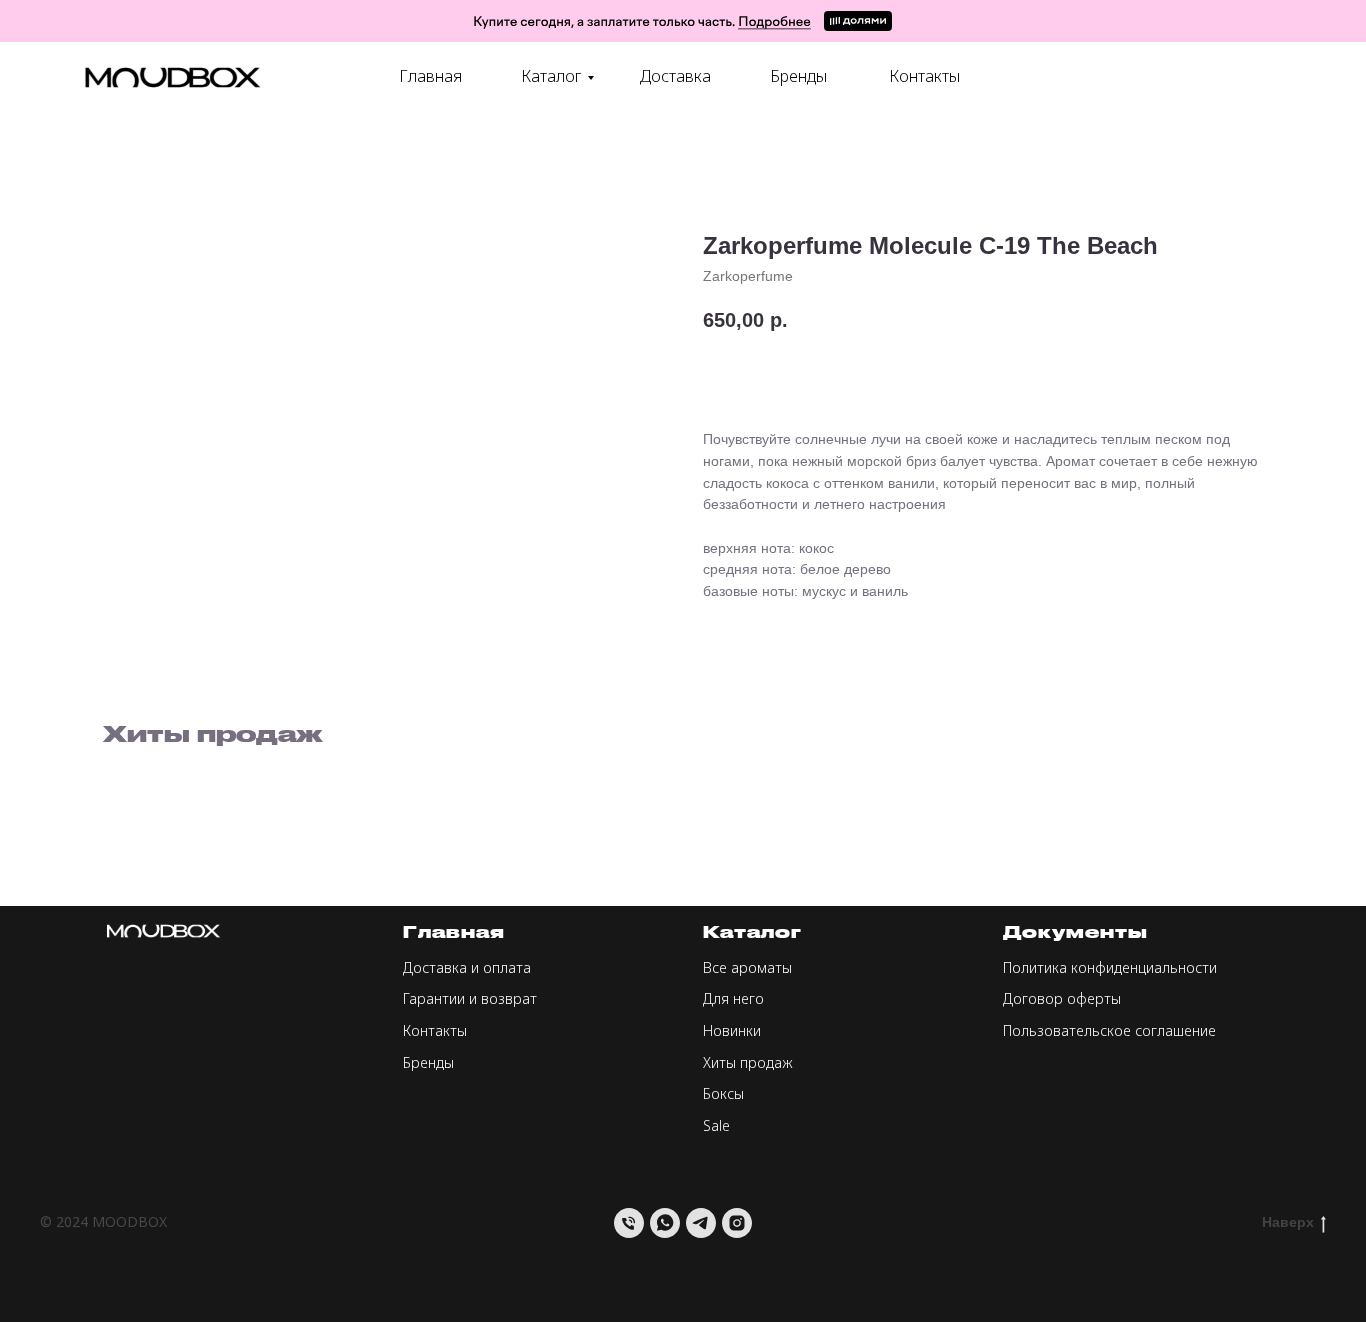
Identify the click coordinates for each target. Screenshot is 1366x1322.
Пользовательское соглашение (1109, 1030)
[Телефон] (629, 1223)
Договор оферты (1062, 998)
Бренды (798, 76)
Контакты (924, 76)
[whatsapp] (665, 1223)
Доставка (675, 76)
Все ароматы (747, 967)
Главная (430, 76)
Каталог (551, 76)
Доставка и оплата (467, 967)
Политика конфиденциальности (1110, 967)
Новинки (732, 1030)
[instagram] (737, 1223)
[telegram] (701, 1223)
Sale (716, 1125)
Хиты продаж (748, 1062)
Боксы (723, 1093)
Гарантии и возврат (470, 998)
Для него (733, 998)
